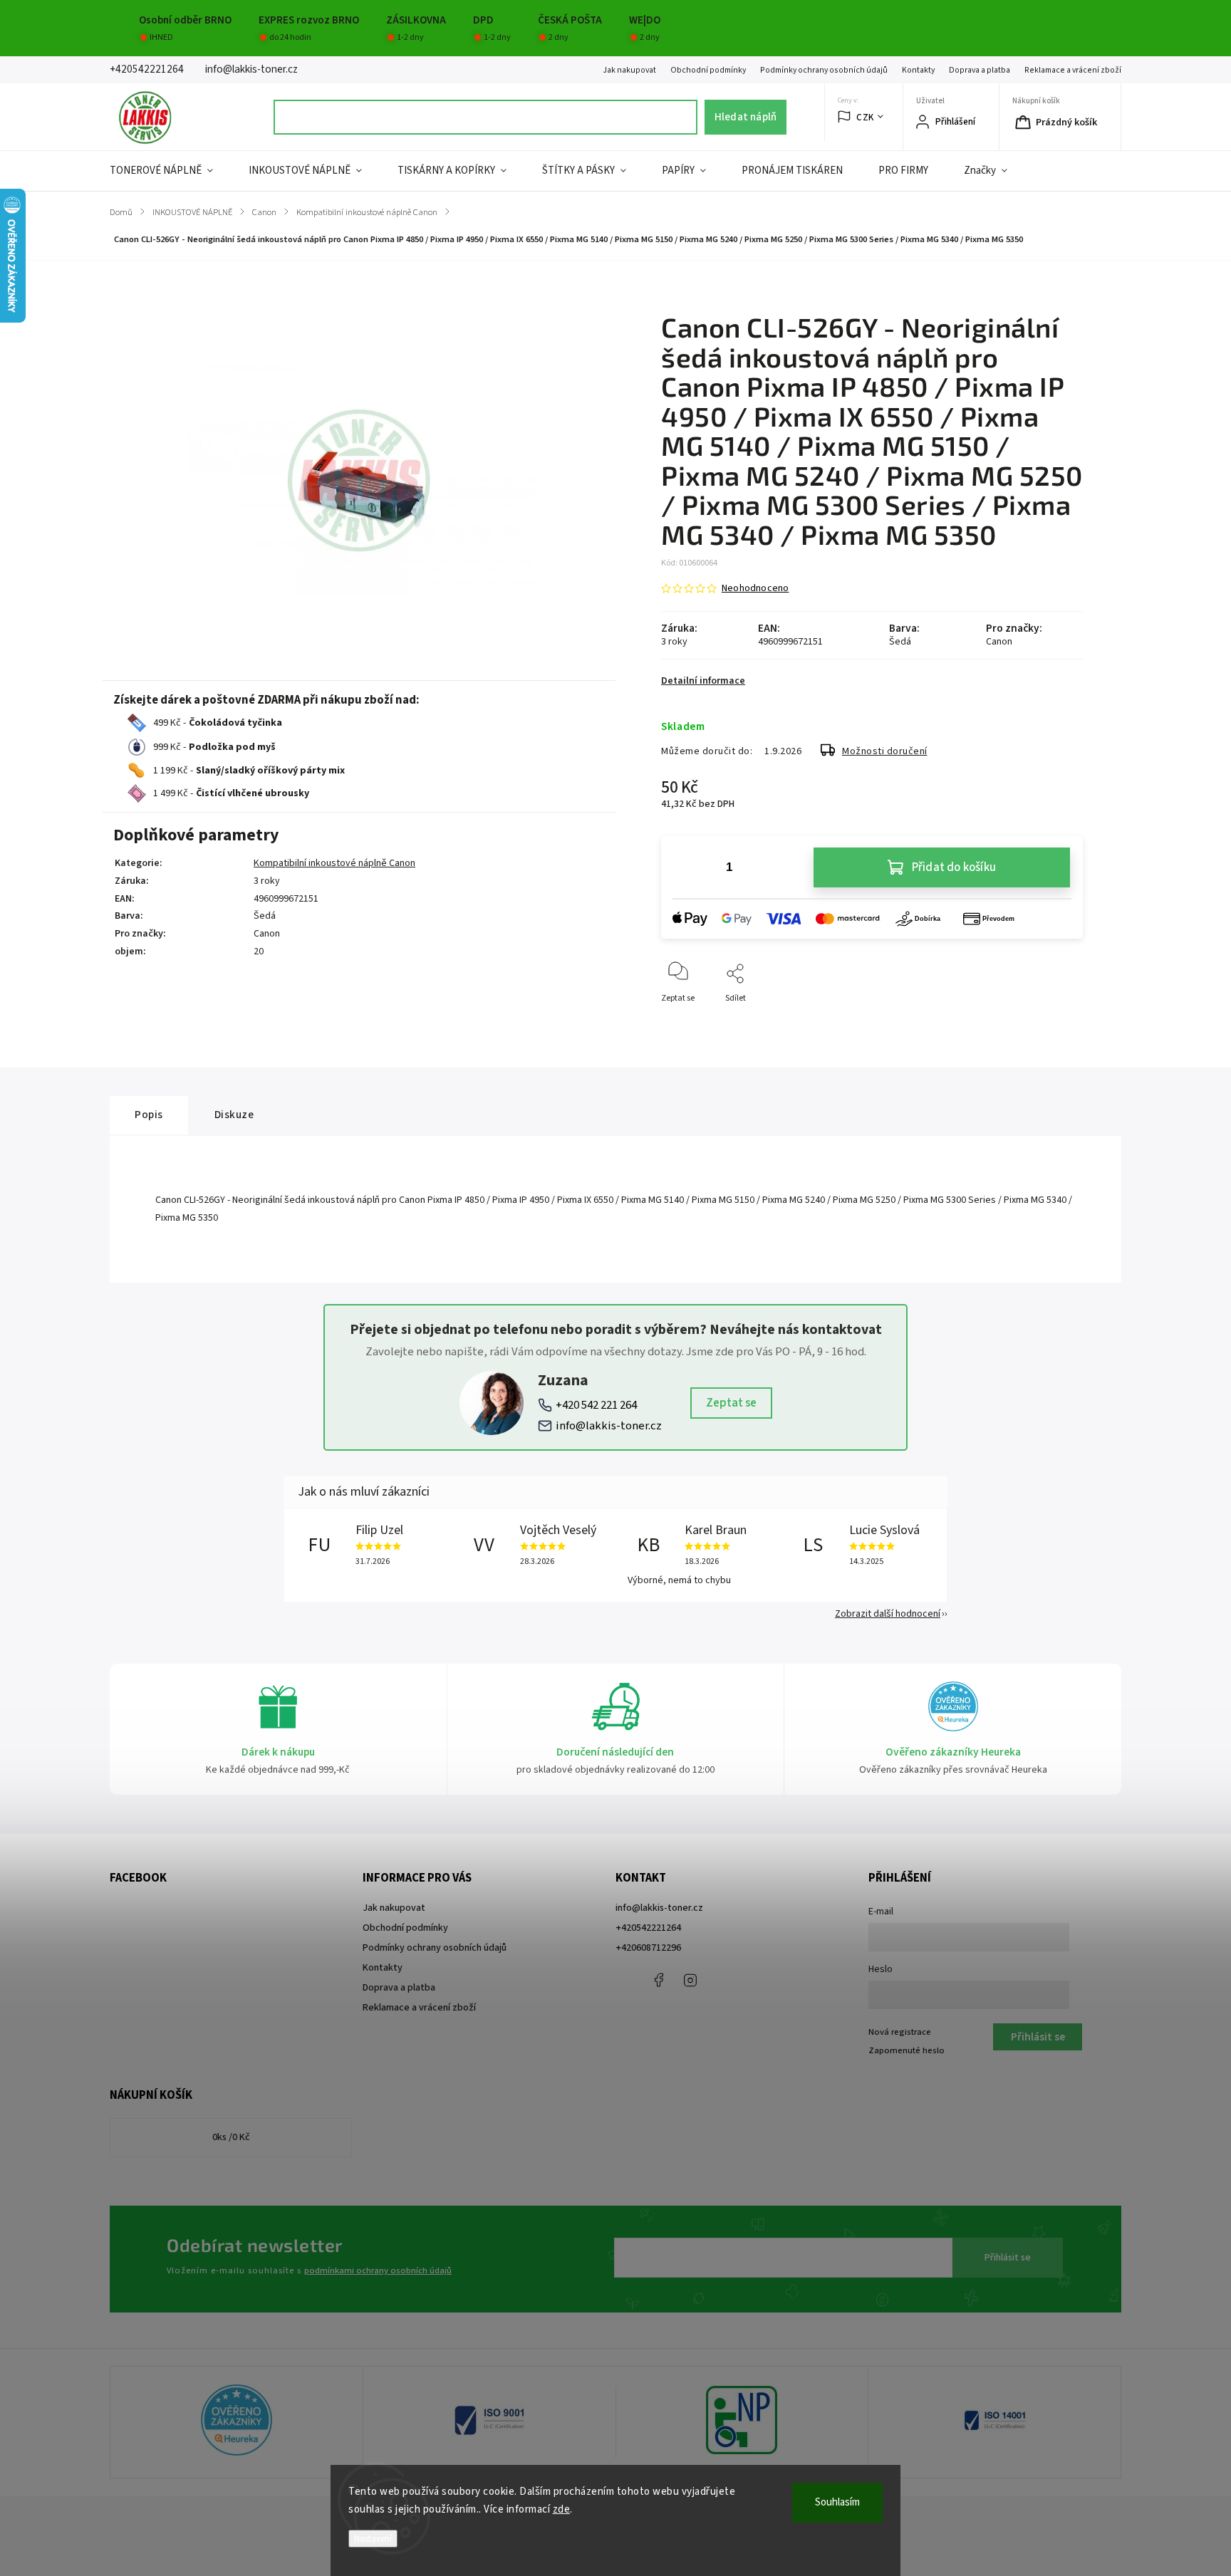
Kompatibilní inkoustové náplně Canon (334, 863)
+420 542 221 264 (596, 1405)
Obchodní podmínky (708, 70)
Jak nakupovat (629, 70)
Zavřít (1060, 1022)
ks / (231, 2137)
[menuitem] (170, 171)
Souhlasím (837, 2502)
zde (562, 2509)
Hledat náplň (746, 117)
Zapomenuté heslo (907, 2050)
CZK (865, 117)
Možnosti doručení (885, 751)
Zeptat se (731, 1403)
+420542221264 (648, 1928)
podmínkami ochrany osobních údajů (378, 2270)
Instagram (690, 1980)
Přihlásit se (1008, 2258)
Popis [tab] (149, 1115)
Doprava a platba (980, 70)
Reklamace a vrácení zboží (1073, 70)
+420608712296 (648, 1948)
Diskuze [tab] (234, 1115)
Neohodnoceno (755, 588)
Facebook (658, 1980)
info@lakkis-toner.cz (609, 1426)
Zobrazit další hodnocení (888, 1614)
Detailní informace (703, 681)
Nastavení (373, 2539)
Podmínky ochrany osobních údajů (824, 70)
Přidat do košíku (954, 867)
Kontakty (918, 70)
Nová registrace (900, 2032)
